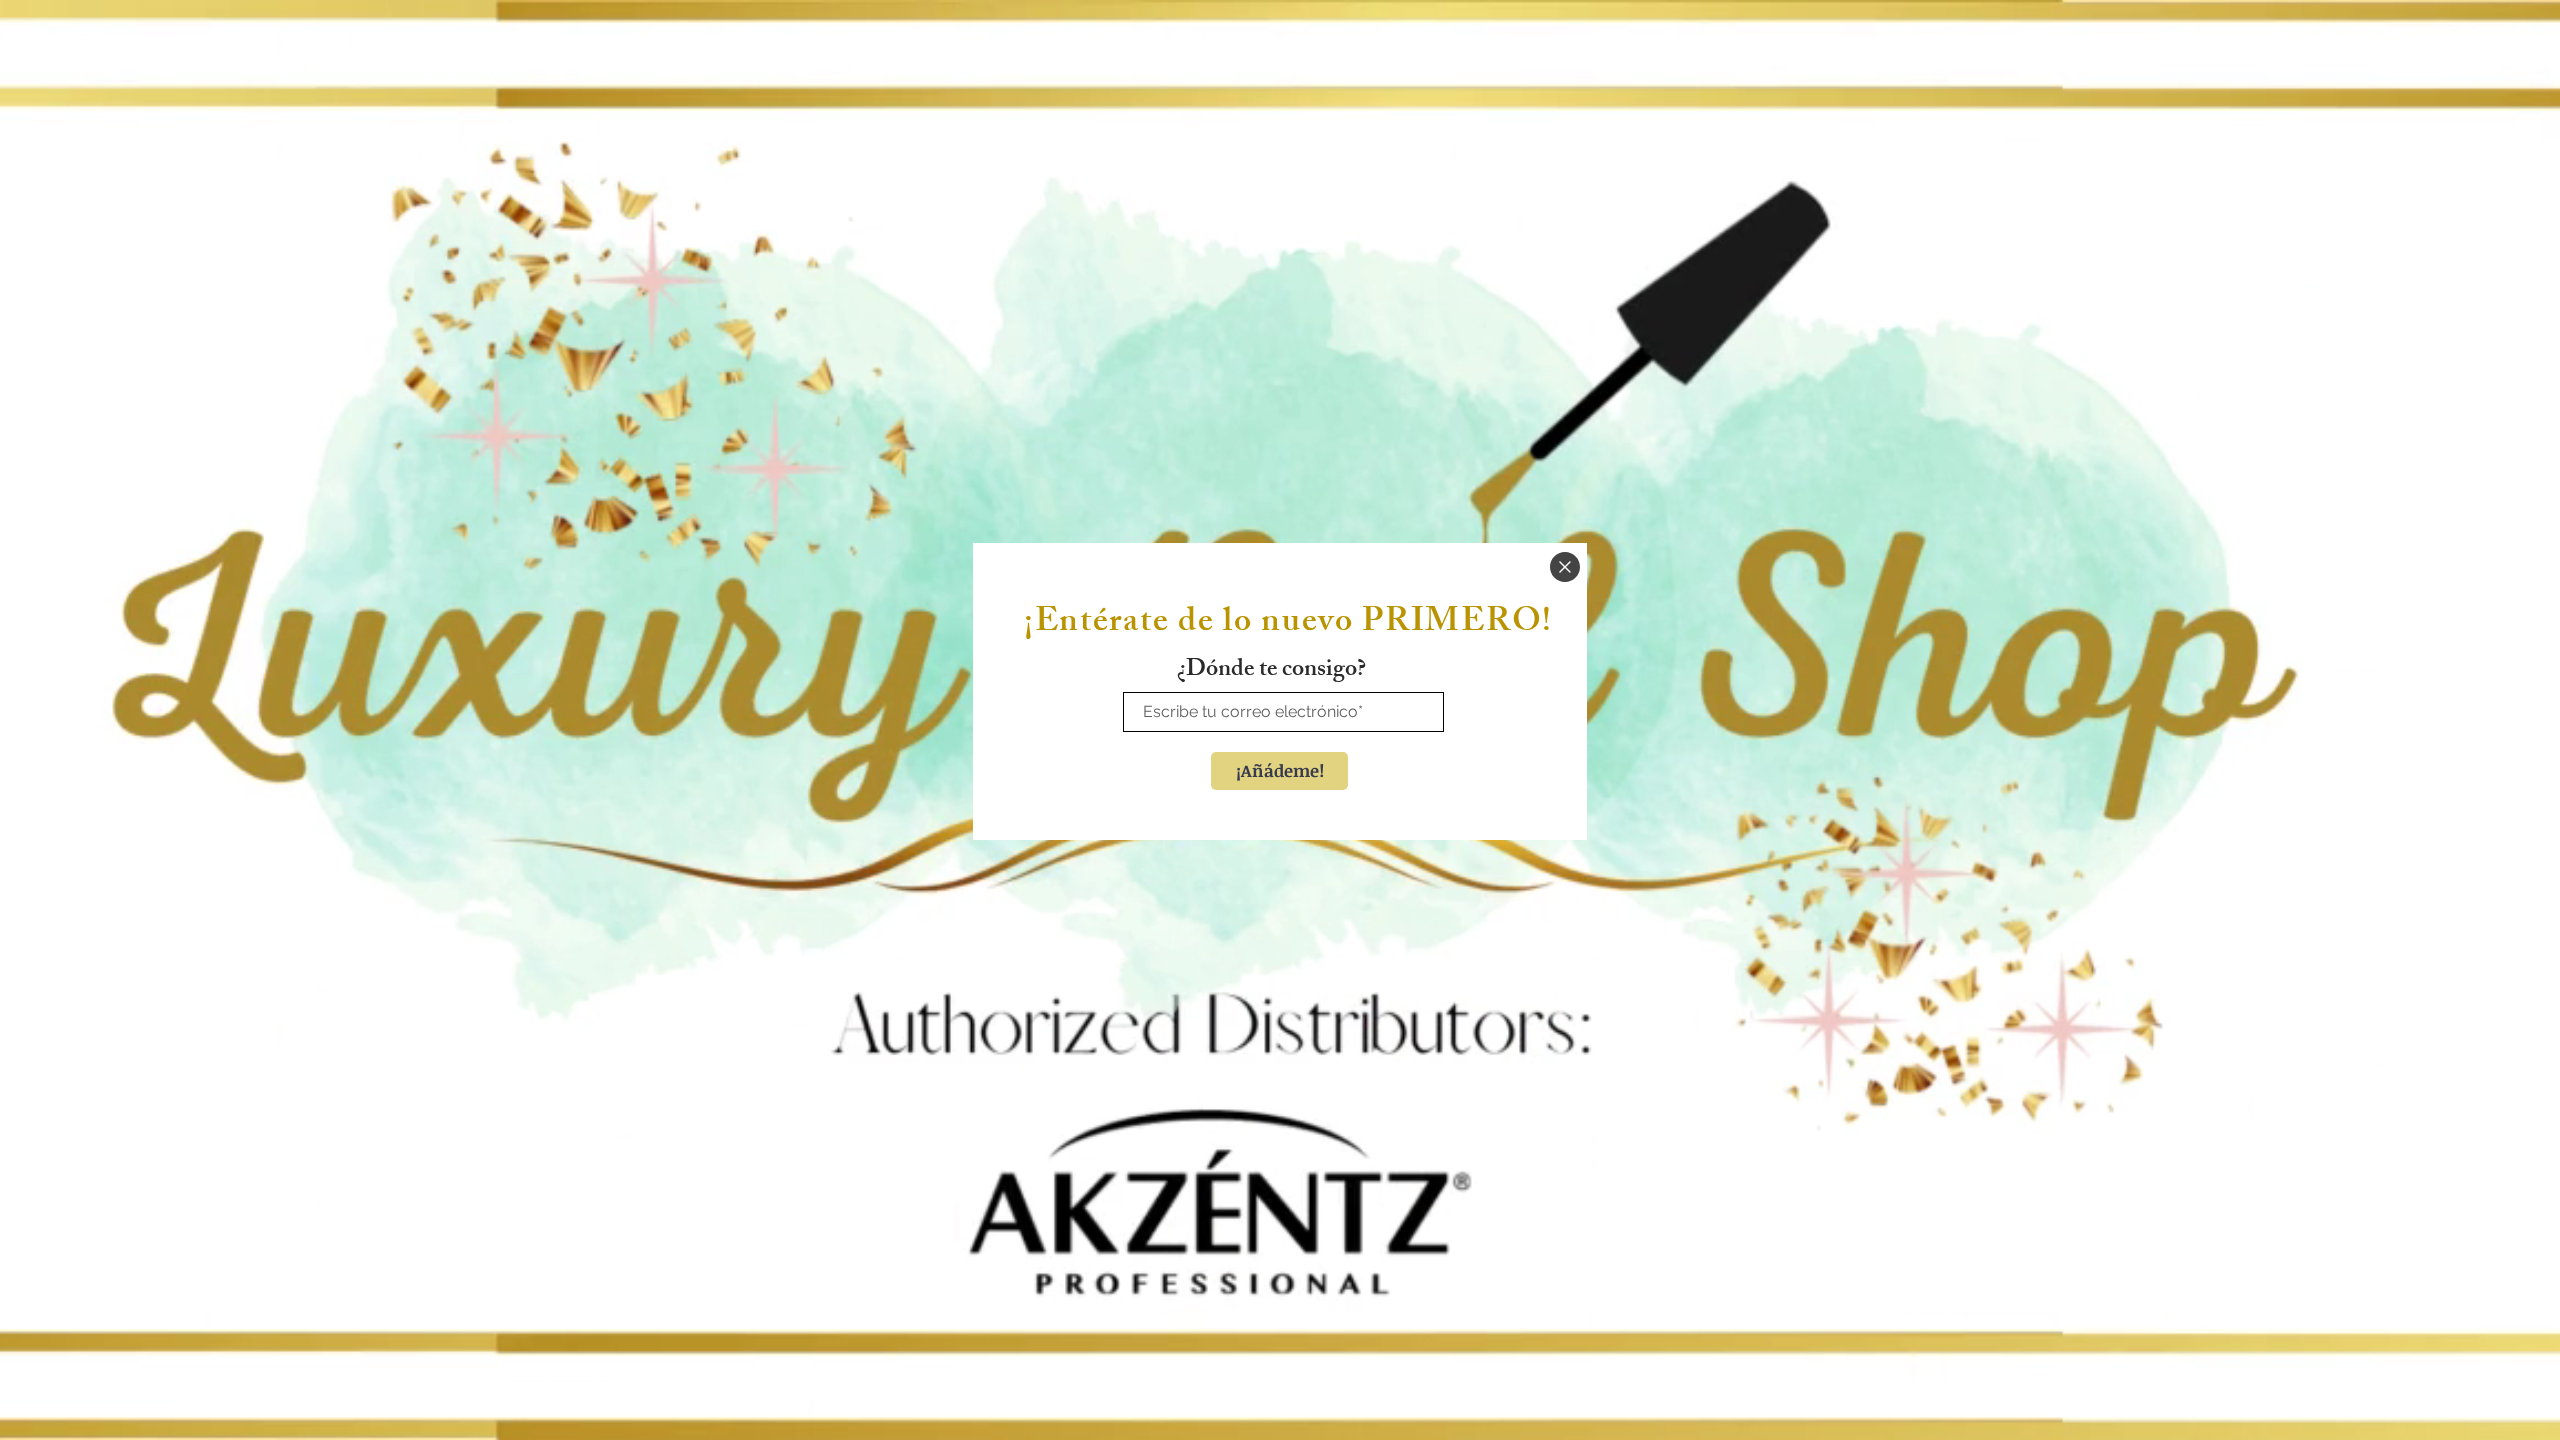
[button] (1565, 567)
